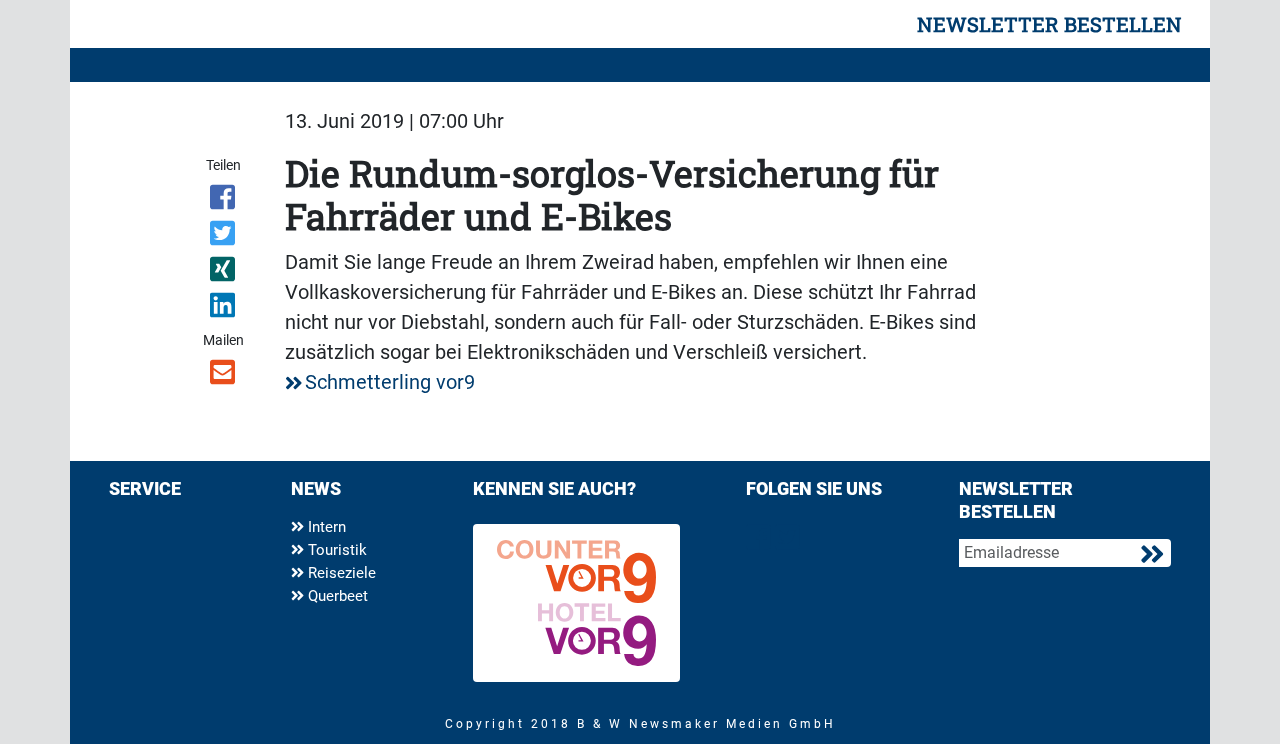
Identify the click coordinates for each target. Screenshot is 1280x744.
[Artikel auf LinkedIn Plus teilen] (224, 309)
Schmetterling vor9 (390, 382)
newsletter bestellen (1049, 24)
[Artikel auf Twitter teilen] (224, 237)
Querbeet (336, 596)
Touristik (335, 550)
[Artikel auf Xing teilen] (224, 273)
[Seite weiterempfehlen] (224, 376)
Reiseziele (340, 573)
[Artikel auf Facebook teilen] (224, 201)
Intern (325, 527)
